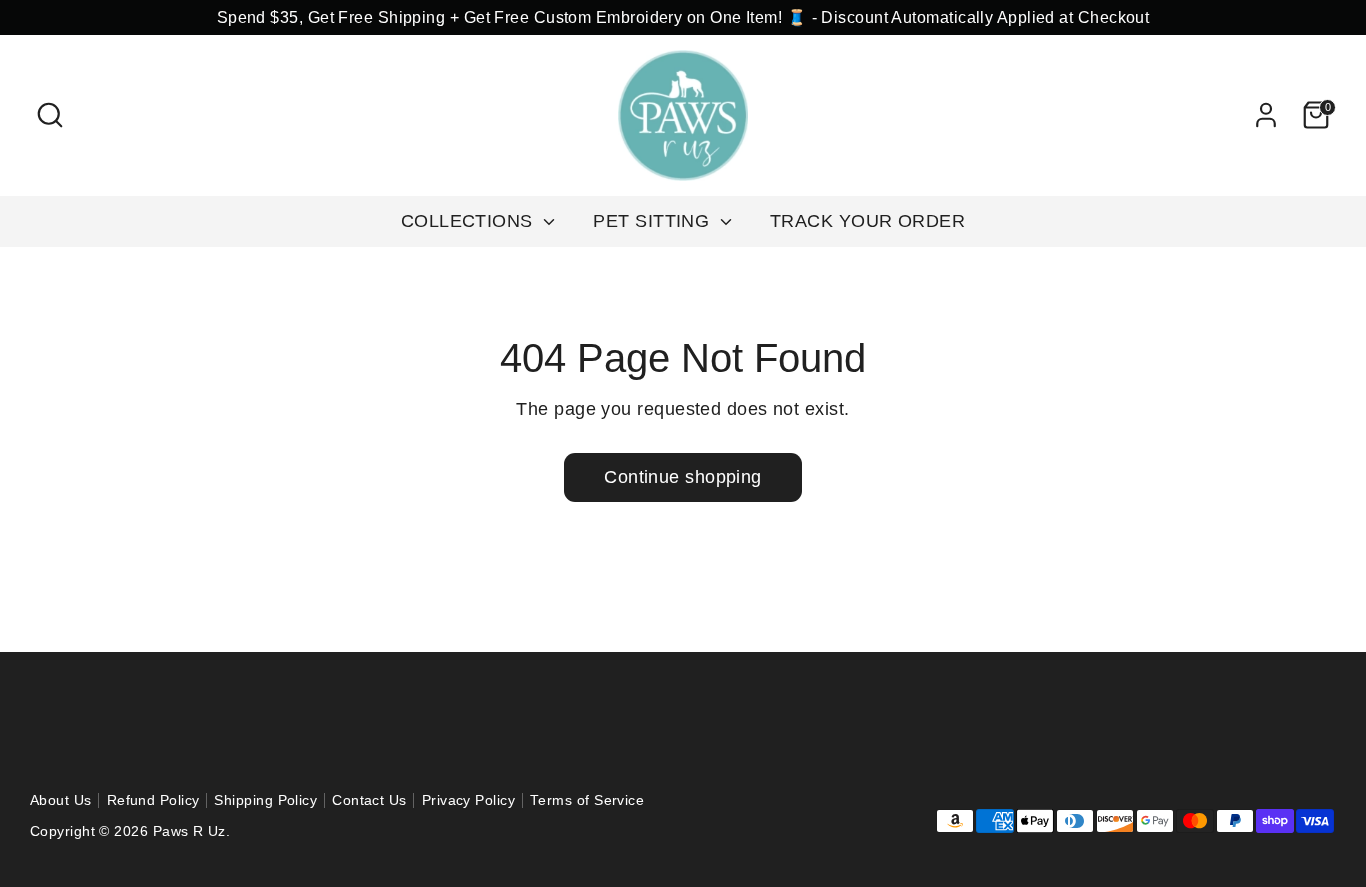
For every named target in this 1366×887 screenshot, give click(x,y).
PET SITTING (653, 221)
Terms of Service (587, 800)
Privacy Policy (468, 800)
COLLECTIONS (469, 221)
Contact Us (369, 800)
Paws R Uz (189, 831)
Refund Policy (153, 800)
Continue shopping (683, 477)
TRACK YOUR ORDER (867, 221)
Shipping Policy (265, 800)
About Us (61, 800)
